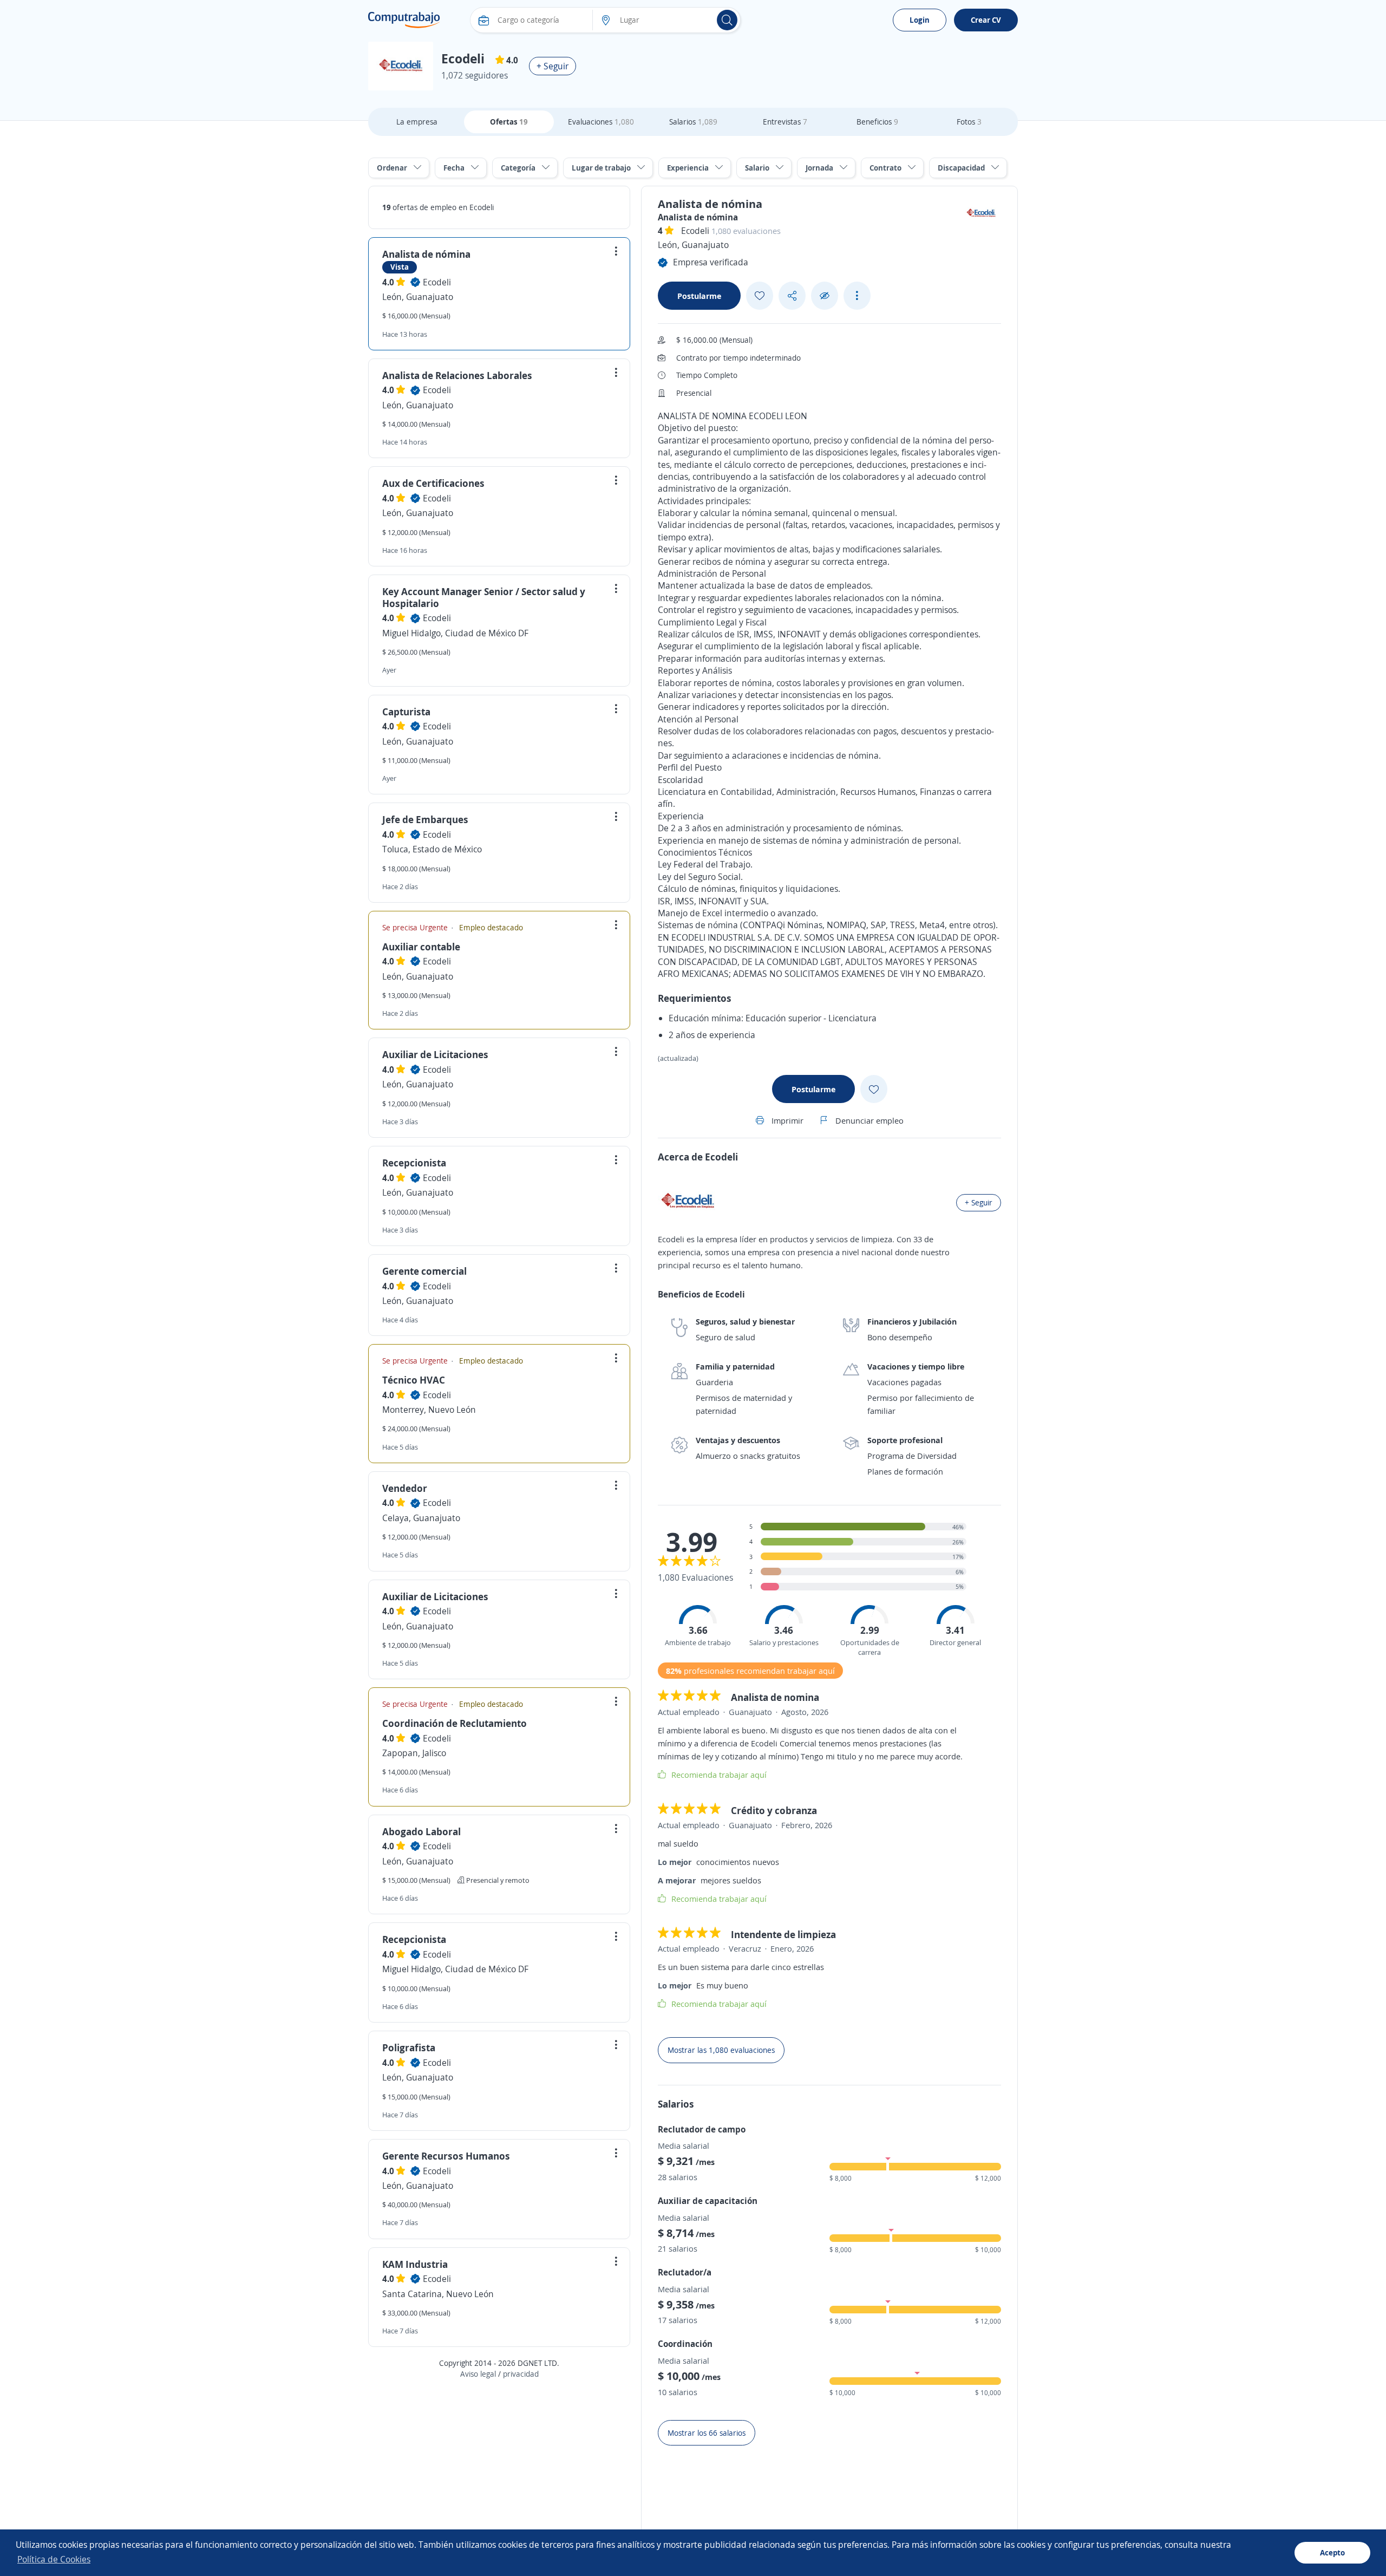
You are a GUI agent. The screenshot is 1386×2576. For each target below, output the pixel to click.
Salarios (693, 122)
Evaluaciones (601, 122)
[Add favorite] (760, 296)
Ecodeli (437, 282)
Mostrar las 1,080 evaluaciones (721, 2050)
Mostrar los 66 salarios (707, 2433)
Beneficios (877, 122)
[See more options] (857, 296)
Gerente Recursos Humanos (446, 2156)
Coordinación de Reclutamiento (455, 1723)
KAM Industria (415, 2264)
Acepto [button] (1332, 2552)
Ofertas (509, 122)
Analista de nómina (426, 254)
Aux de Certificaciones (433, 483)
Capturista (406, 712)
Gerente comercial (424, 1271)
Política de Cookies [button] (54, 2559)
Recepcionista (414, 1163)
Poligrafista (409, 2047)
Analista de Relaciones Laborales (457, 375)
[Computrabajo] (404, 20)
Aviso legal (478, 2374)
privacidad (521, 2374)
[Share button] (792, 296)
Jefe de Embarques (425, 819)
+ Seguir (553, 66)
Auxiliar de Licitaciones (435, 1054)
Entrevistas (785, 122)
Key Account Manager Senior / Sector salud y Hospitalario (484, 597)
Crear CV (986, 20)
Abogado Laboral (421, 1831)
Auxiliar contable (421, 947)
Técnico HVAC (414, 1380)
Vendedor (405, 1488)
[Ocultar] (825, 296)
